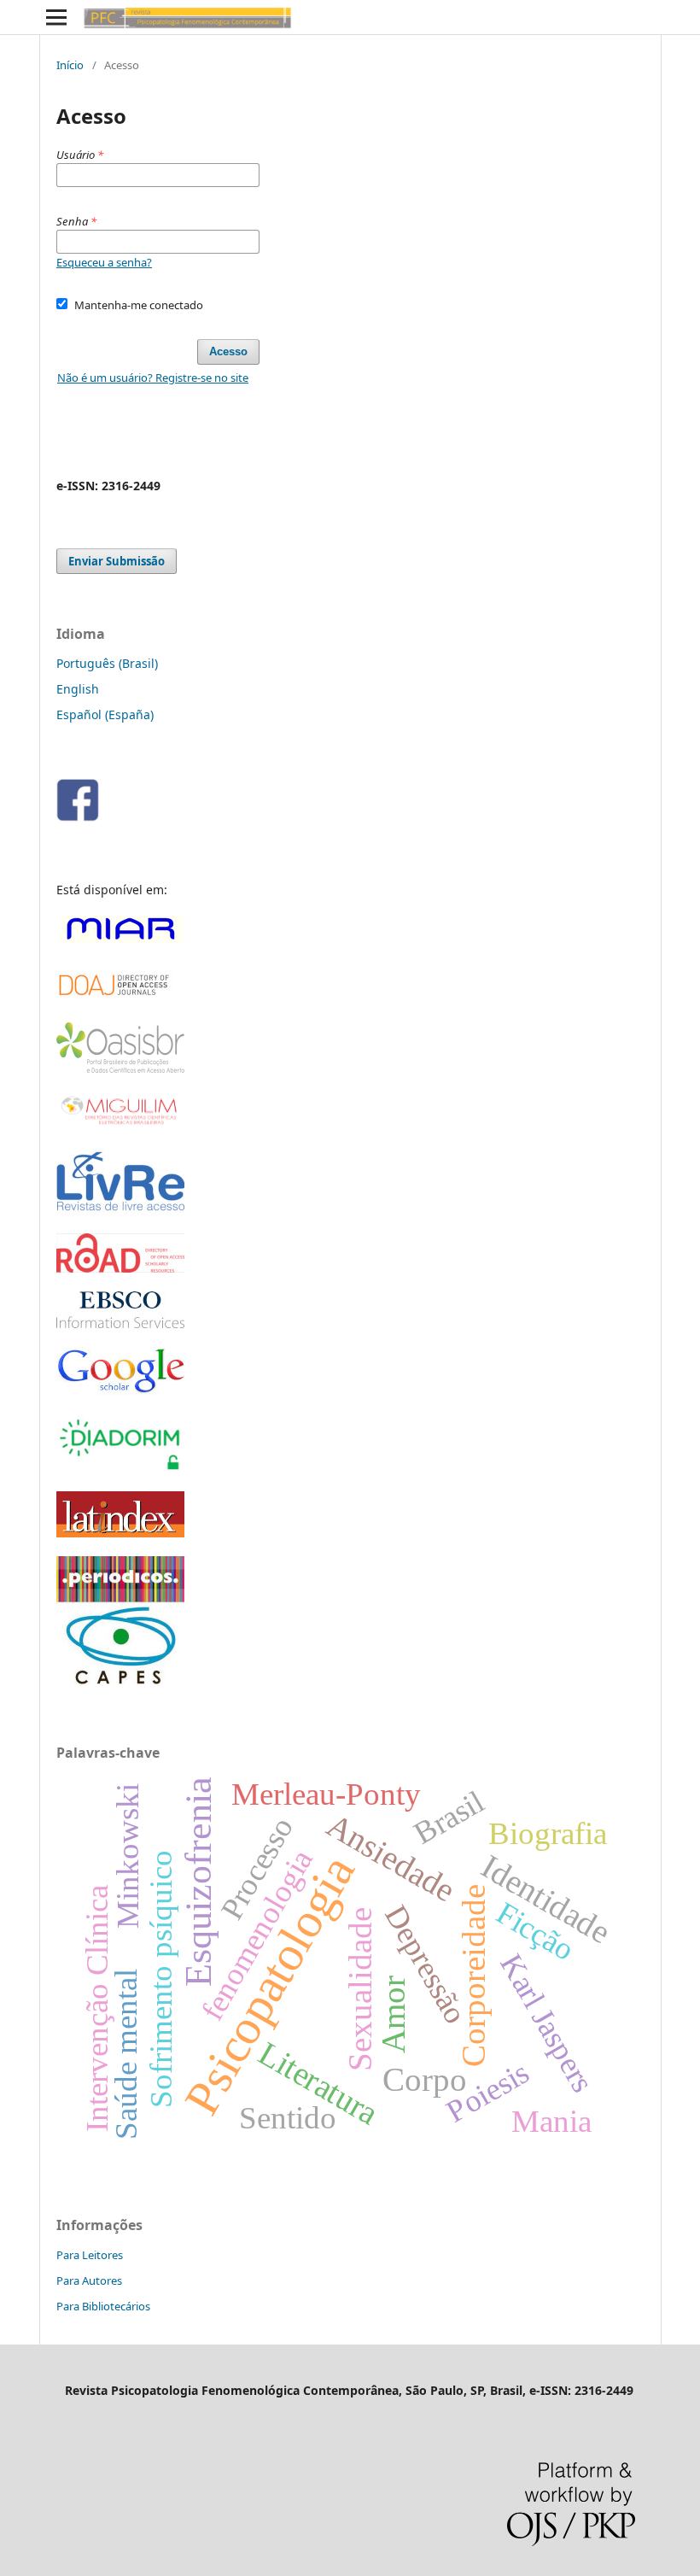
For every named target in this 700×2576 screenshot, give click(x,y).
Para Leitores (90, 2255)
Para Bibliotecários (103, 2306)
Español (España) (105, 714)
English (78, 689)
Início (70, 65)
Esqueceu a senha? (104, 262)
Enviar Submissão (117, 561)
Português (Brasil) (107, 663)
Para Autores (89, 2280)
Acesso (228, 351)
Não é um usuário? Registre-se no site (153, 378)
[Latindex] (120, 1533)
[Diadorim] (120, 1468)
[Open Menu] (56, 17)
